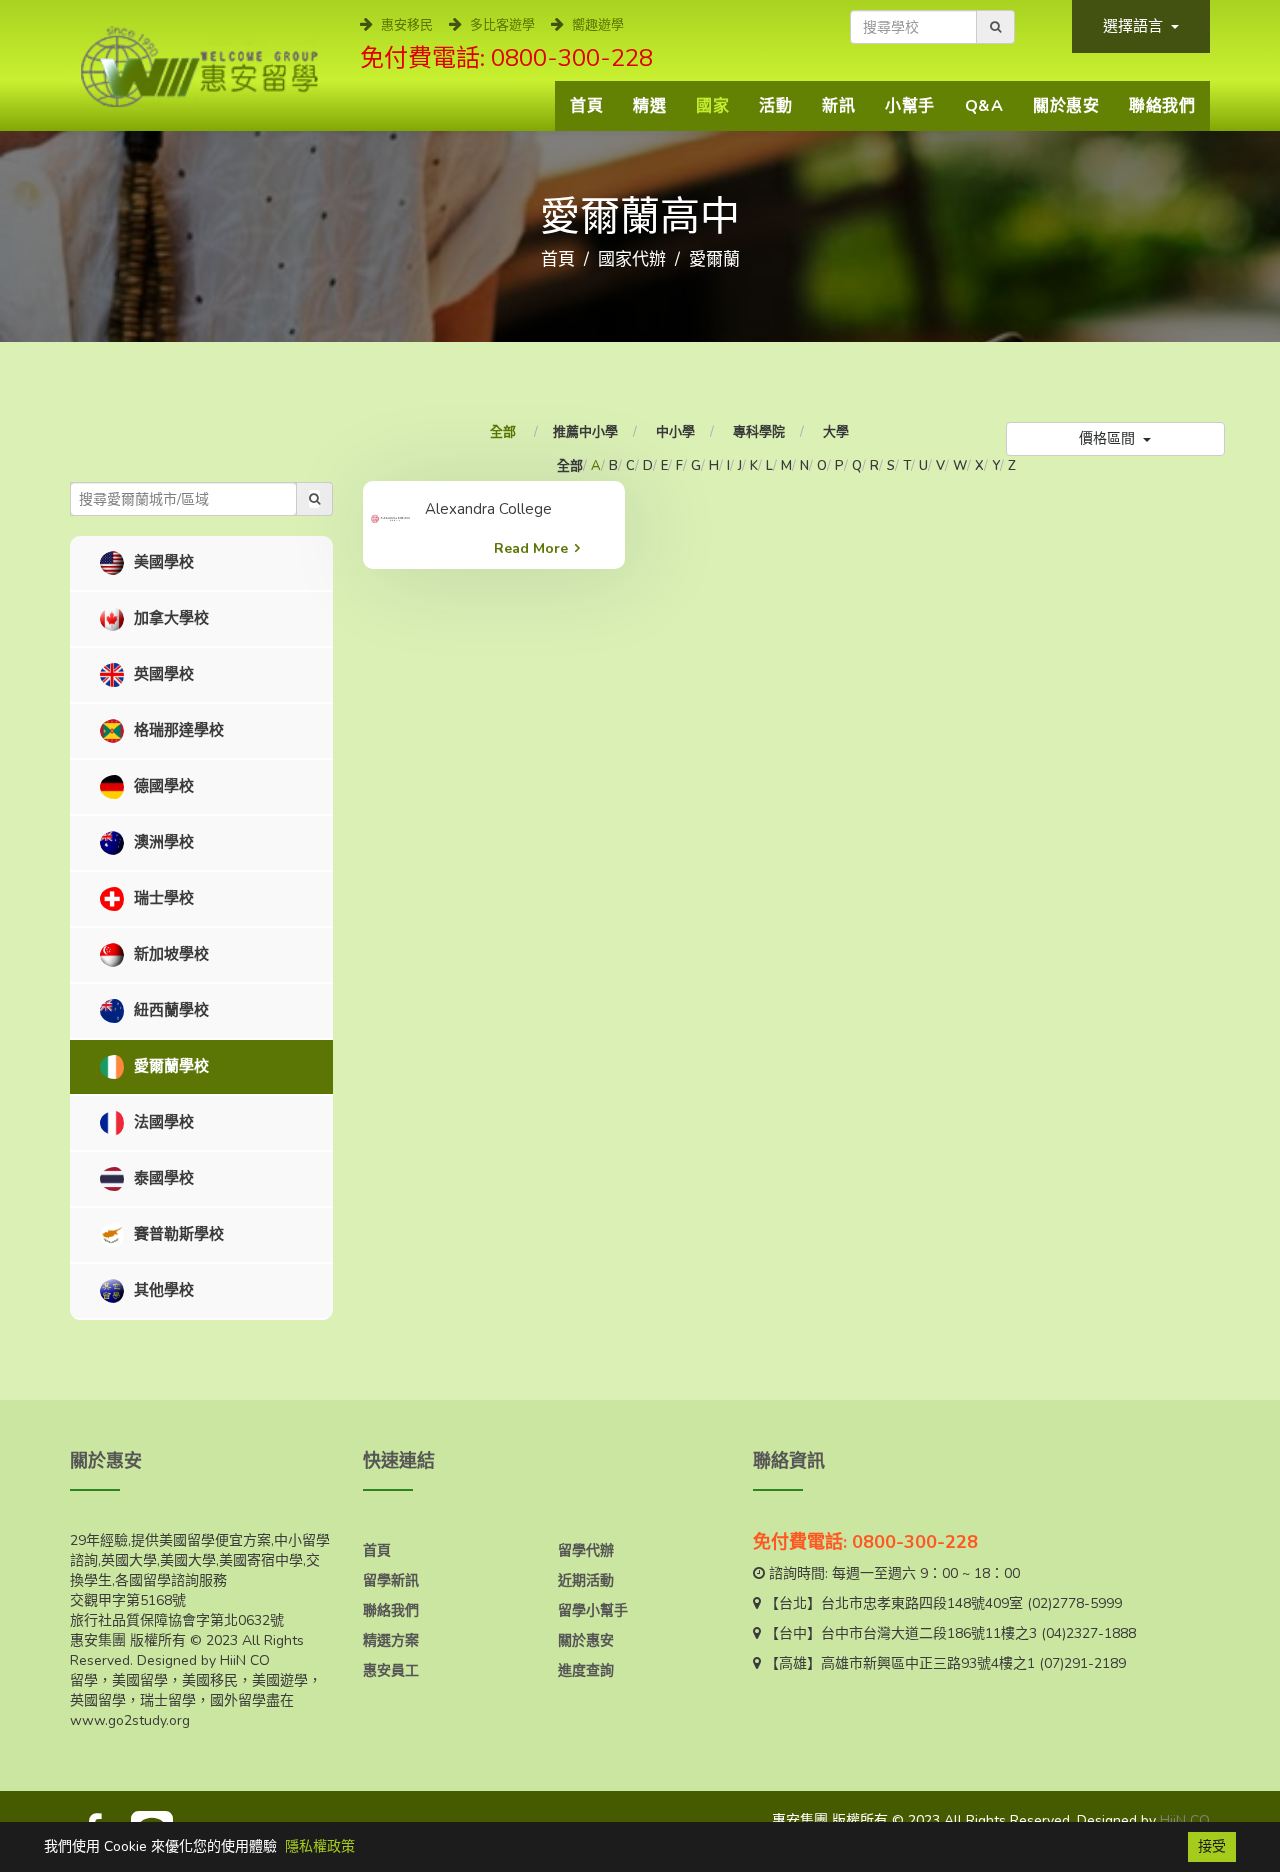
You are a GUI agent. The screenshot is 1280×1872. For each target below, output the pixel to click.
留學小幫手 (593, 1610)
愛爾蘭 (714, 259)
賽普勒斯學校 (177, 1234)
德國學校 (162, 786)
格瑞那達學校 (177, 730)
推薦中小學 (585, 432)
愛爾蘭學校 (169, 1066)
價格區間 (1109, 438)
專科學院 (759, 432)
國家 (712, 106)
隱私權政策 (320, 1846)
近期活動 (586, 1580)
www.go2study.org (130, 1720)
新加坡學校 (169, 954)
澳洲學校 (162, 842)
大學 (836, 432)
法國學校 (162, 1122)
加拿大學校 (169, 618)
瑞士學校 (162, 898)
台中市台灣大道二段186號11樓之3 (929, 1633)
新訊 (838, 106)
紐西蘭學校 (169, 1010)
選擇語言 (1135, 26)
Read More (531, 548)
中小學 (675, 432)
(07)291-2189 (1082, 1663)
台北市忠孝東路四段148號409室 (922, 1603)
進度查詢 (586, 1670)
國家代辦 (632, 259)
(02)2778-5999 (1074, 1603)
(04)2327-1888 (1088, 1633)
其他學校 (162, 1290)
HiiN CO (1185, 1820)
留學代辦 (586, 1550)
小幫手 (910, 106)
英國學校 (162, 674)
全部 (504, 432)
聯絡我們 (1162, 106)
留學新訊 (391, 1580)
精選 (649, 106)
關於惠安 (1066, 106)
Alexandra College (488, 509)
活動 (775, 106)
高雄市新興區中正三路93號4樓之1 (928, 1663)
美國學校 (162, 562)
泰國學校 (162, 1178)
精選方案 (391, 1640)
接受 (1212, 1846)
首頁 (586, 106)
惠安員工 (391, 1670)
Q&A (984, 106)
